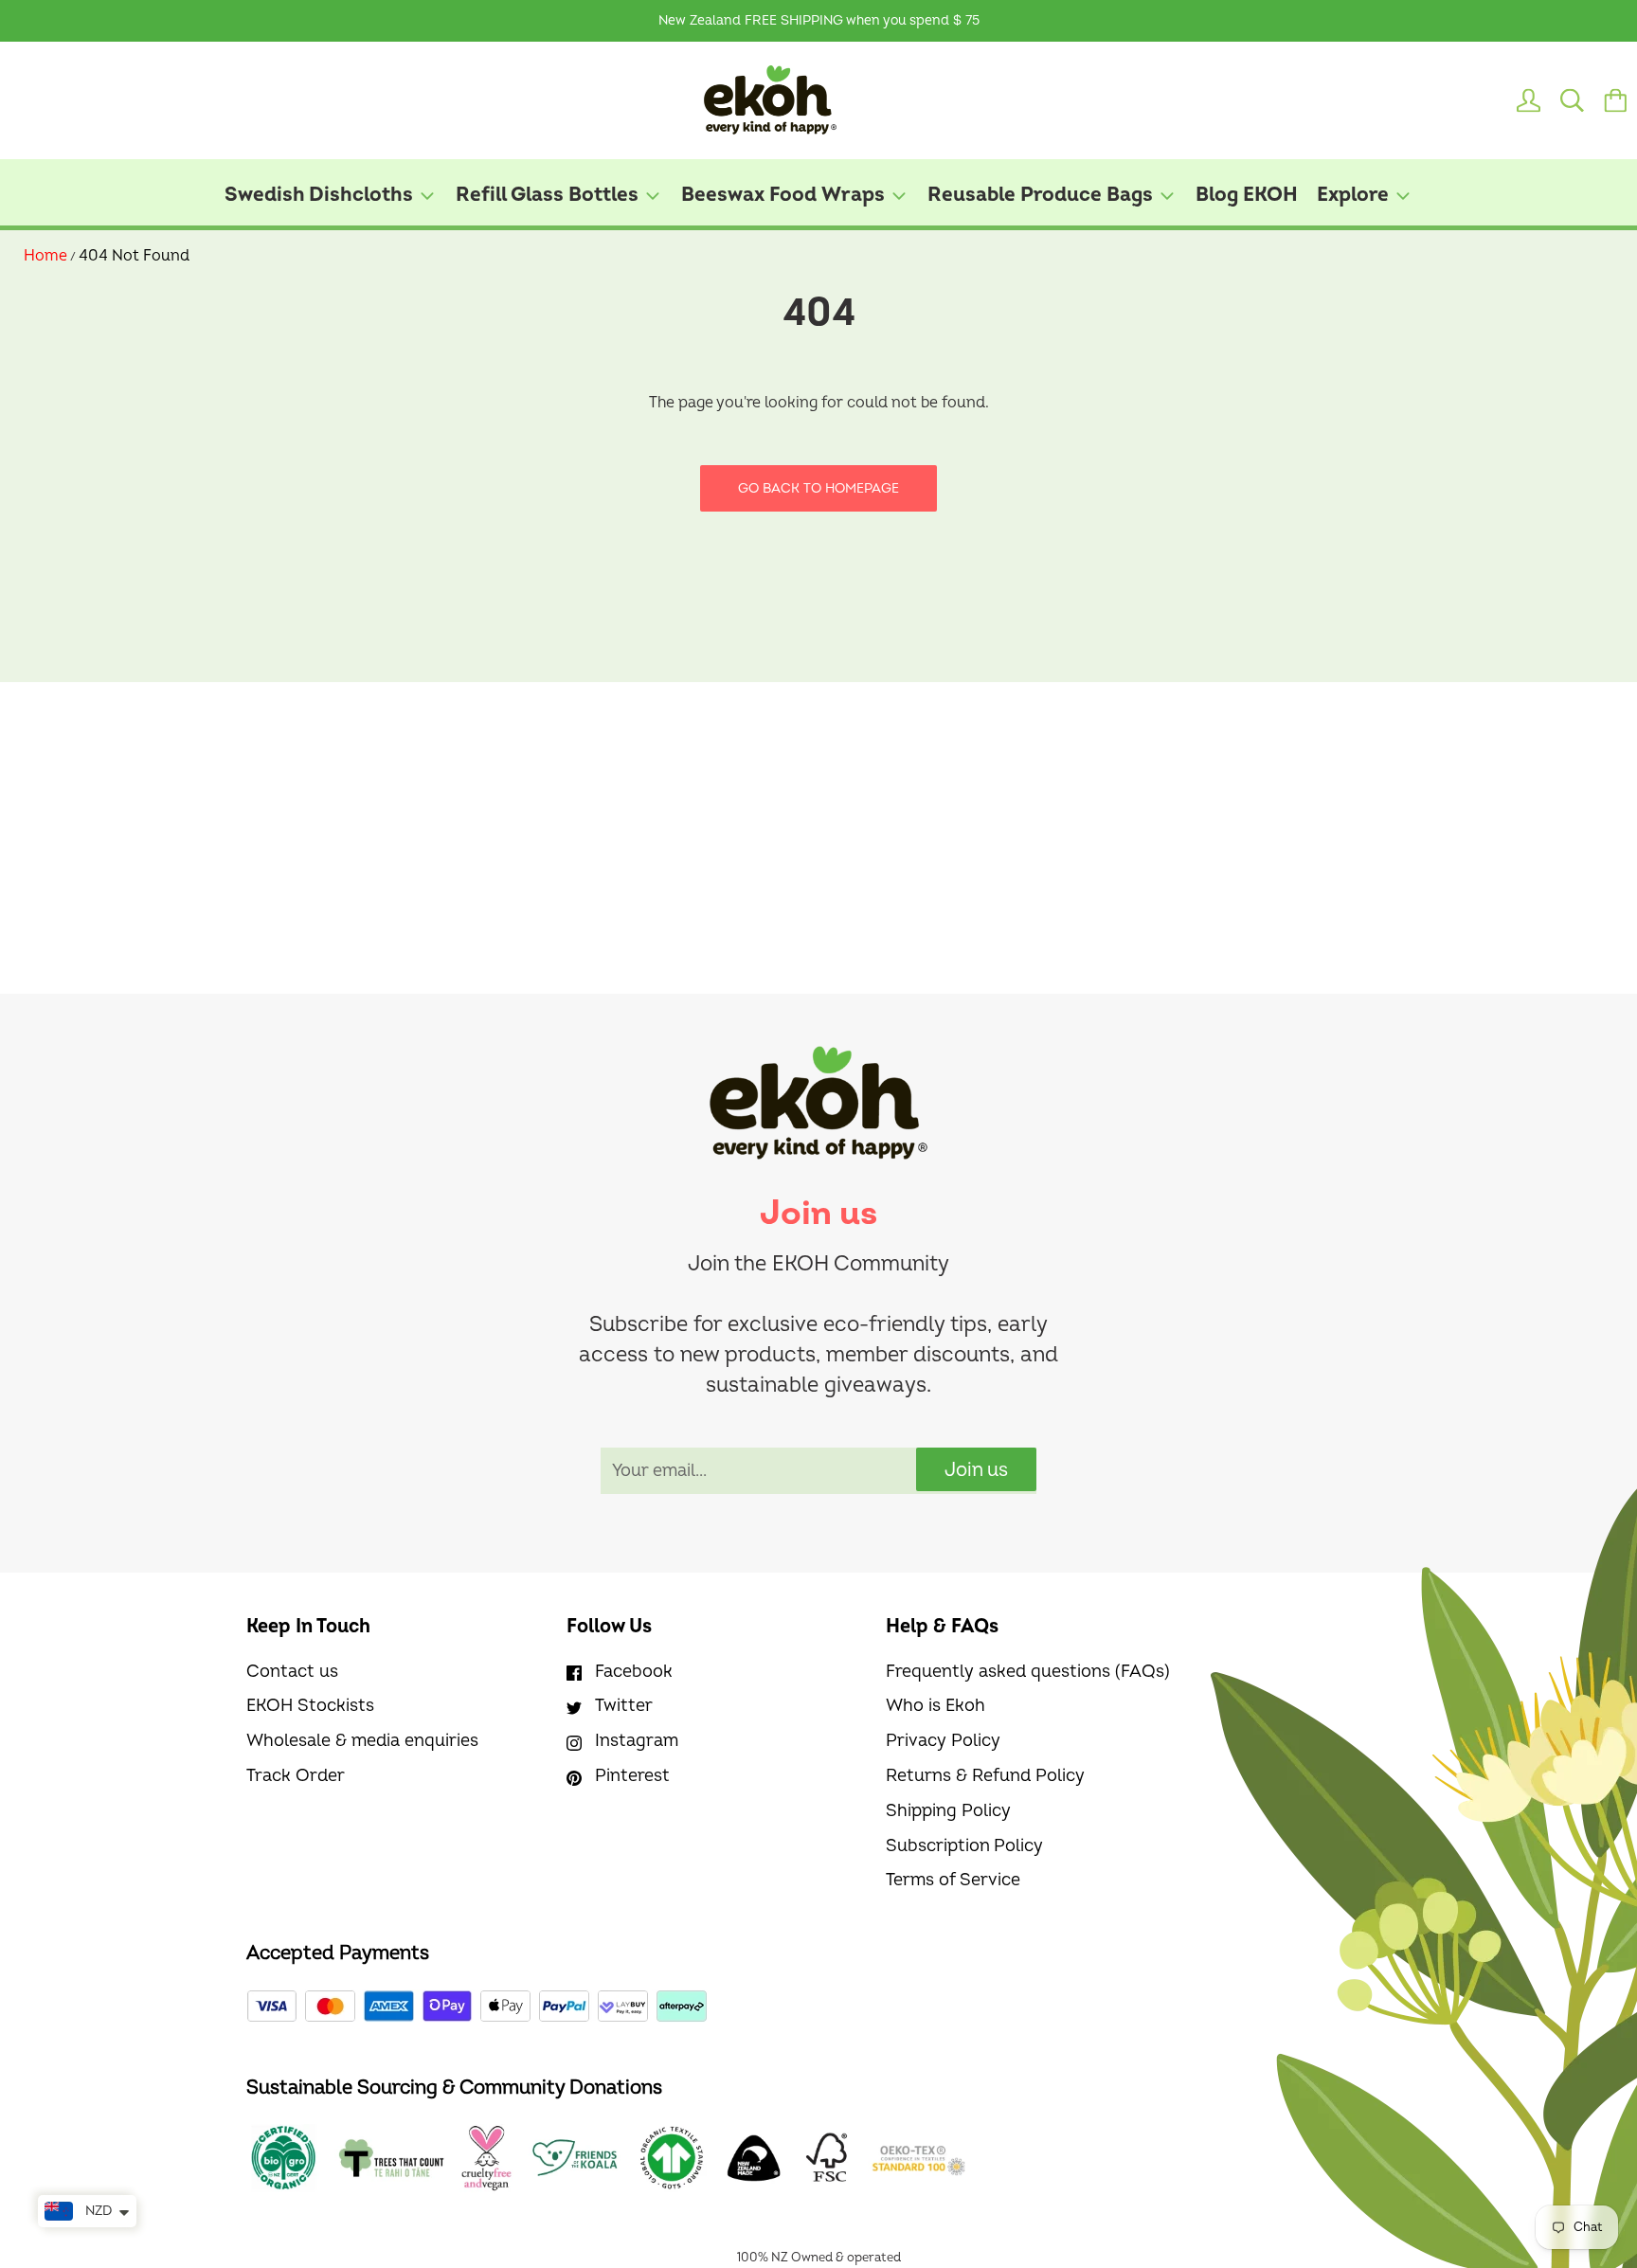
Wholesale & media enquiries (362, 1741)
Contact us (292, 1672)
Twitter (624, 1706)
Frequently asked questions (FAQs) (1028, 1672)
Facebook (634, 1672)
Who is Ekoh (935, 1706)
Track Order (296, 1776)
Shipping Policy (948, 1811)
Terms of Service (953, 1880)
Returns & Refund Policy (985, 1776)
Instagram (637, 1741)
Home (45, 256)
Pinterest (632, 1776)
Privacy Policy (943, 1741)
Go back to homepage (818, 488)
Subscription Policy (964, 1846)
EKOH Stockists (310, 1706)
